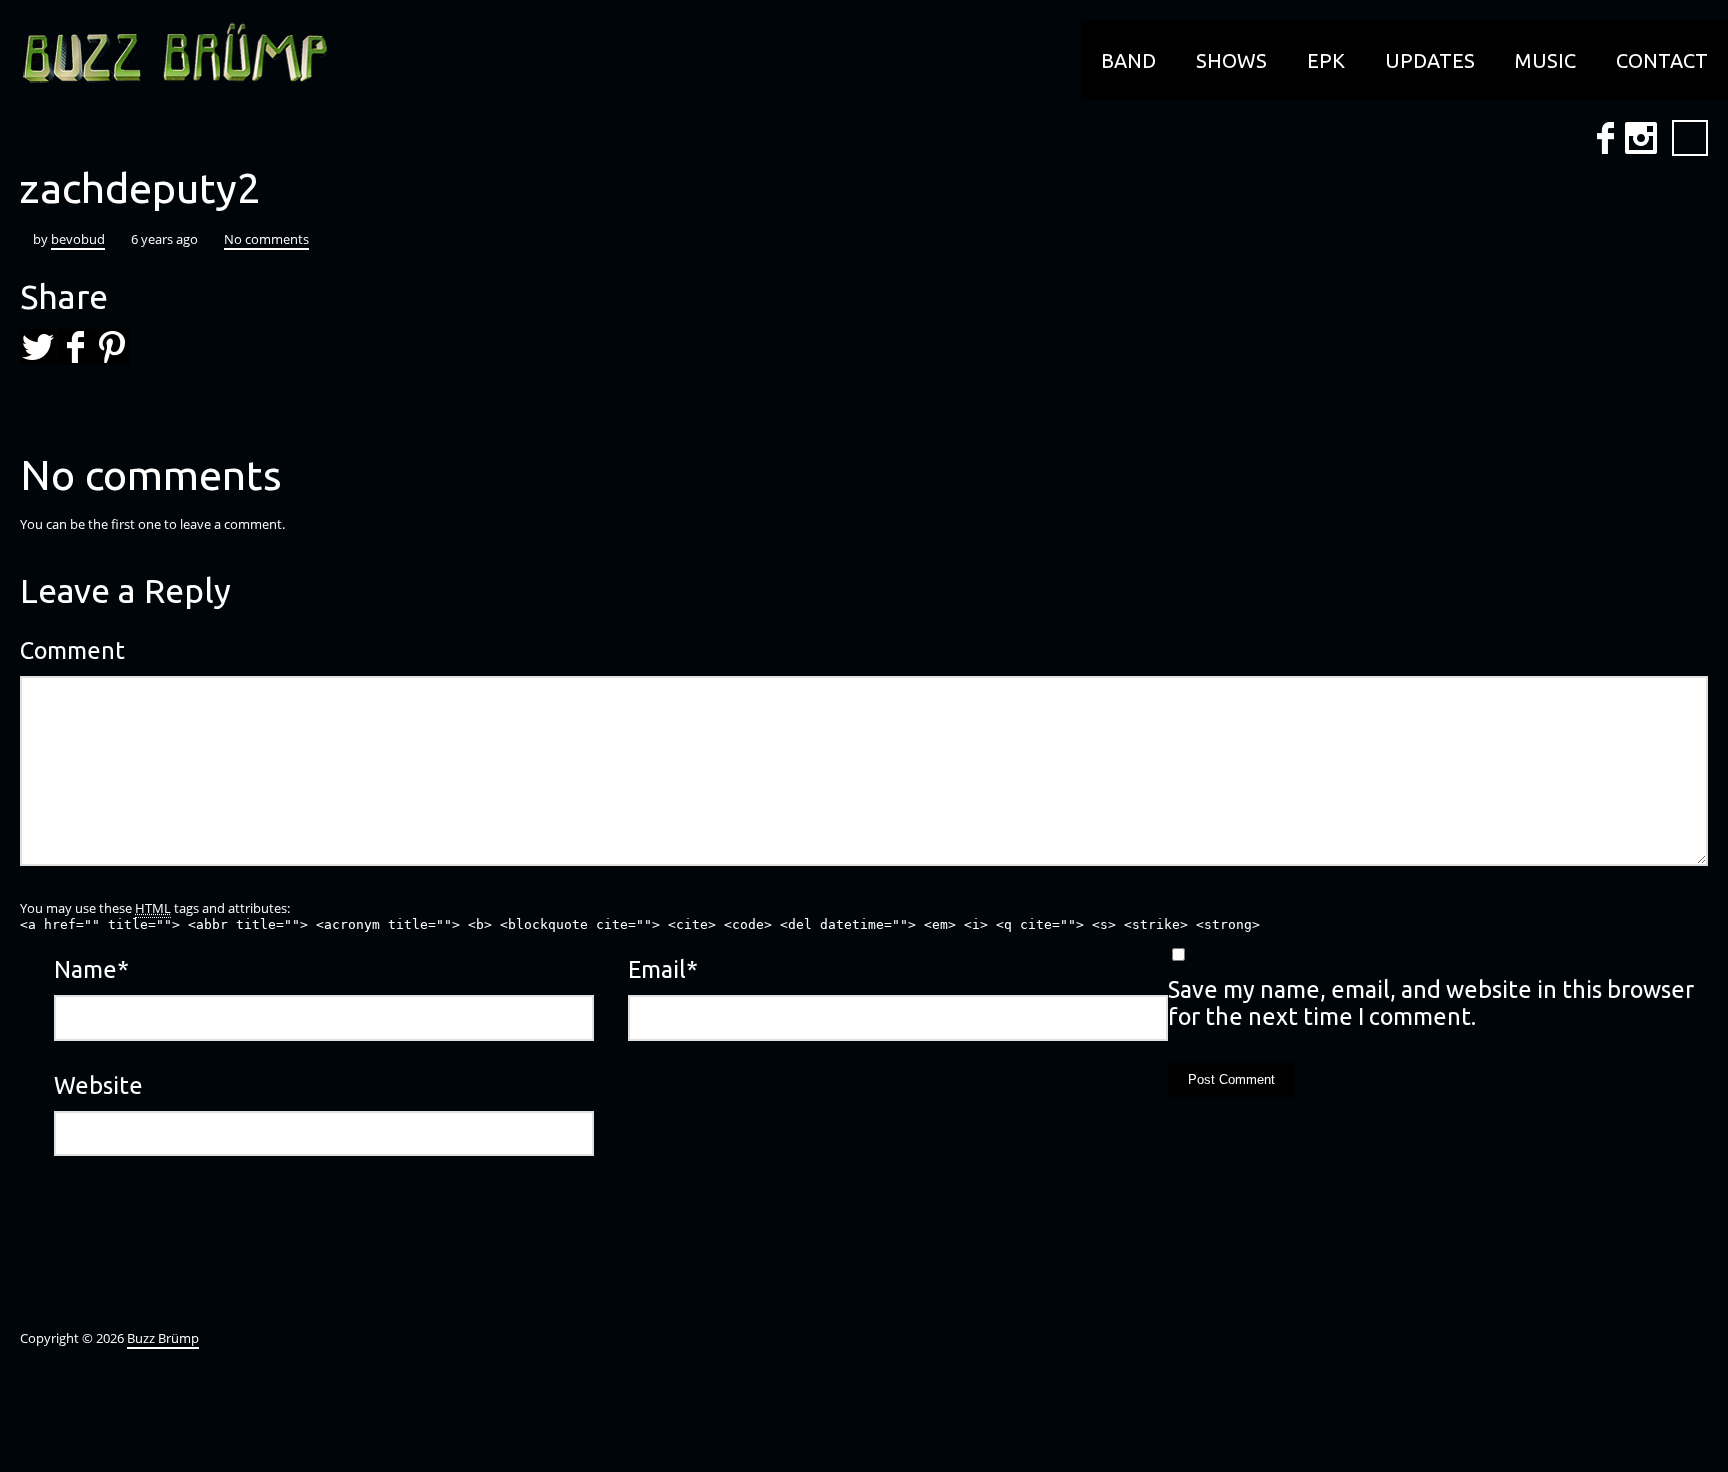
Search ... (1690, 138)
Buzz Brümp (163, 1338)
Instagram (1641, 138)
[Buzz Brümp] (165, 55)
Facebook (1605, 138)
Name (91, 969)
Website (98, 1085)
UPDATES (1430, 60)
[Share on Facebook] (75, 347)
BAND (1128, 60)
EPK (1326, 60)
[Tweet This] (38, 347)
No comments (266, 239)
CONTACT (1662, 60)
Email (663, 969)
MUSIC (1545, 60)
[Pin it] (112, 347)
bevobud (78, 239)
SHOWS (1231, 60)
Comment (72, 650)
